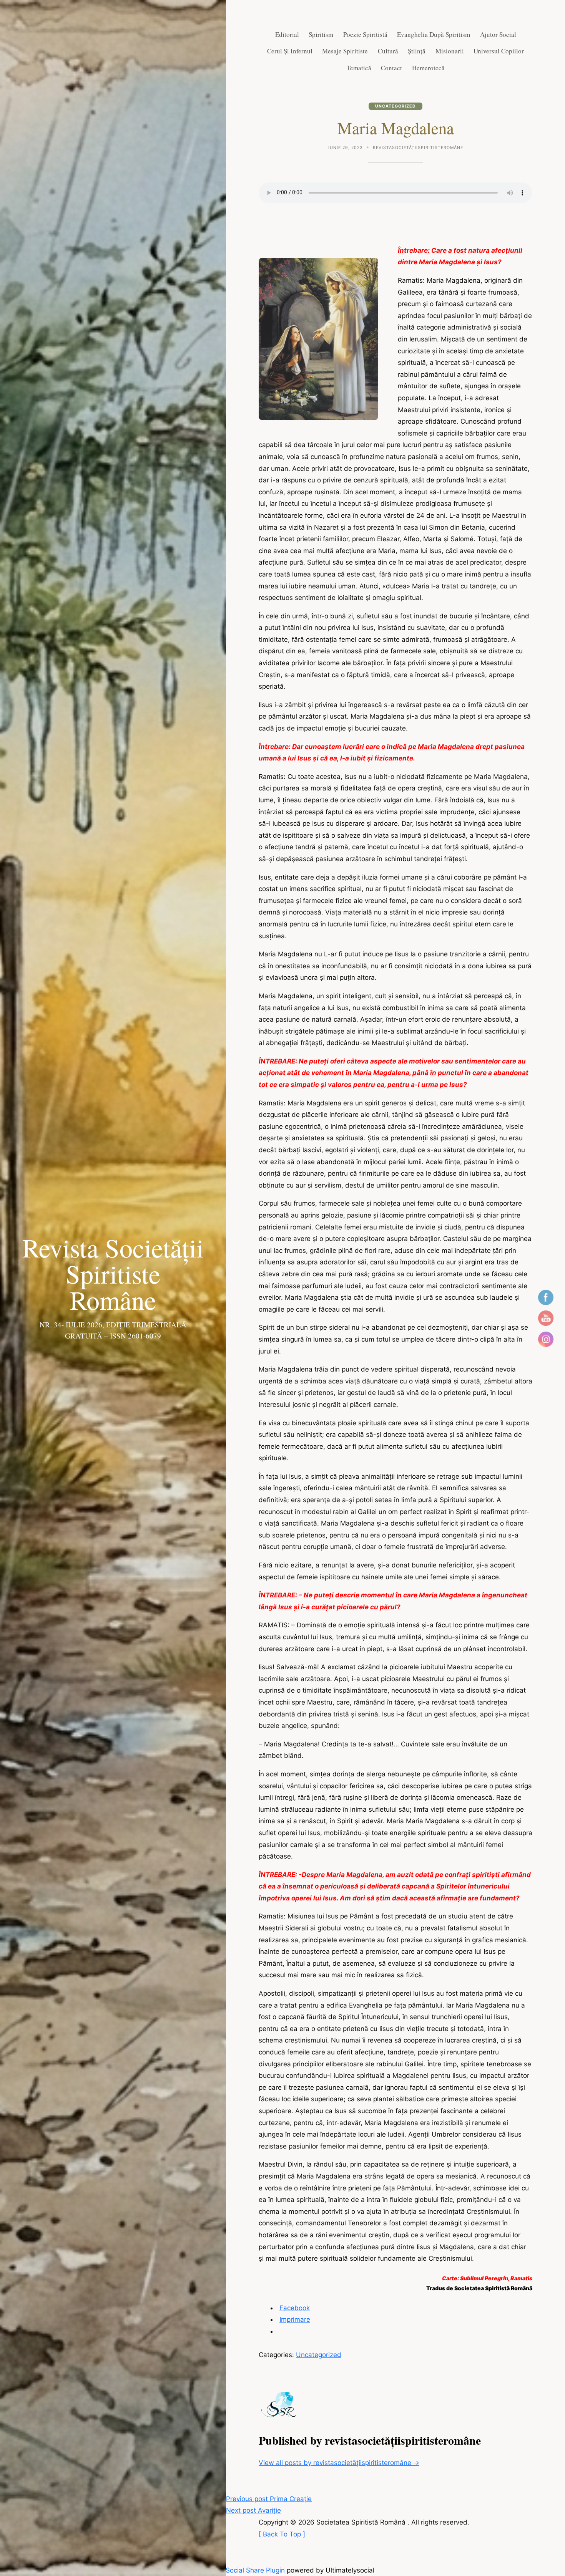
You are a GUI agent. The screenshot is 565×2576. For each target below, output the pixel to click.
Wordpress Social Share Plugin (239, 2570)
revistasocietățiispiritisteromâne (418, 148)
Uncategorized (395, 106)
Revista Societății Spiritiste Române (113, 1274)
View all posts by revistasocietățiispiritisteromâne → (339, 2463)
